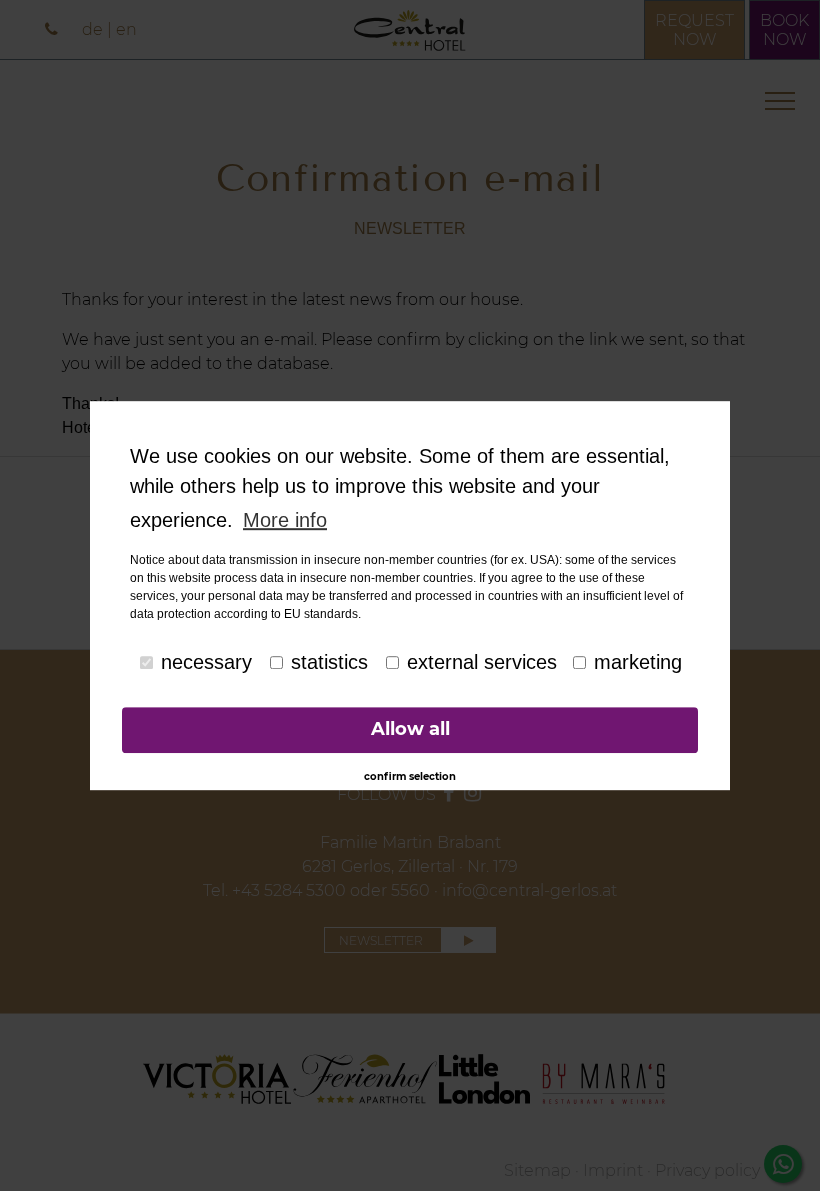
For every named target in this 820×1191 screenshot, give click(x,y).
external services (482, 662)
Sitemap (537, 1170)
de (92, 29)
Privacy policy (707, 1170)
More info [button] (285, 520)
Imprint (613, 1170)
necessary (206, 662)
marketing (638, 662)
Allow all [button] (410, 730)
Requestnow (694, 30)
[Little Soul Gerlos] (484, 1079)
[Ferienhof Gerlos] (365, 1079)
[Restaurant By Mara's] (604, 1079)
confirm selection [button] (410, 776)
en (126, 29)
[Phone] (53, 29)
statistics (329, 662)
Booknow (784, 30)
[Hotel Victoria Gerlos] (217, 1079)
